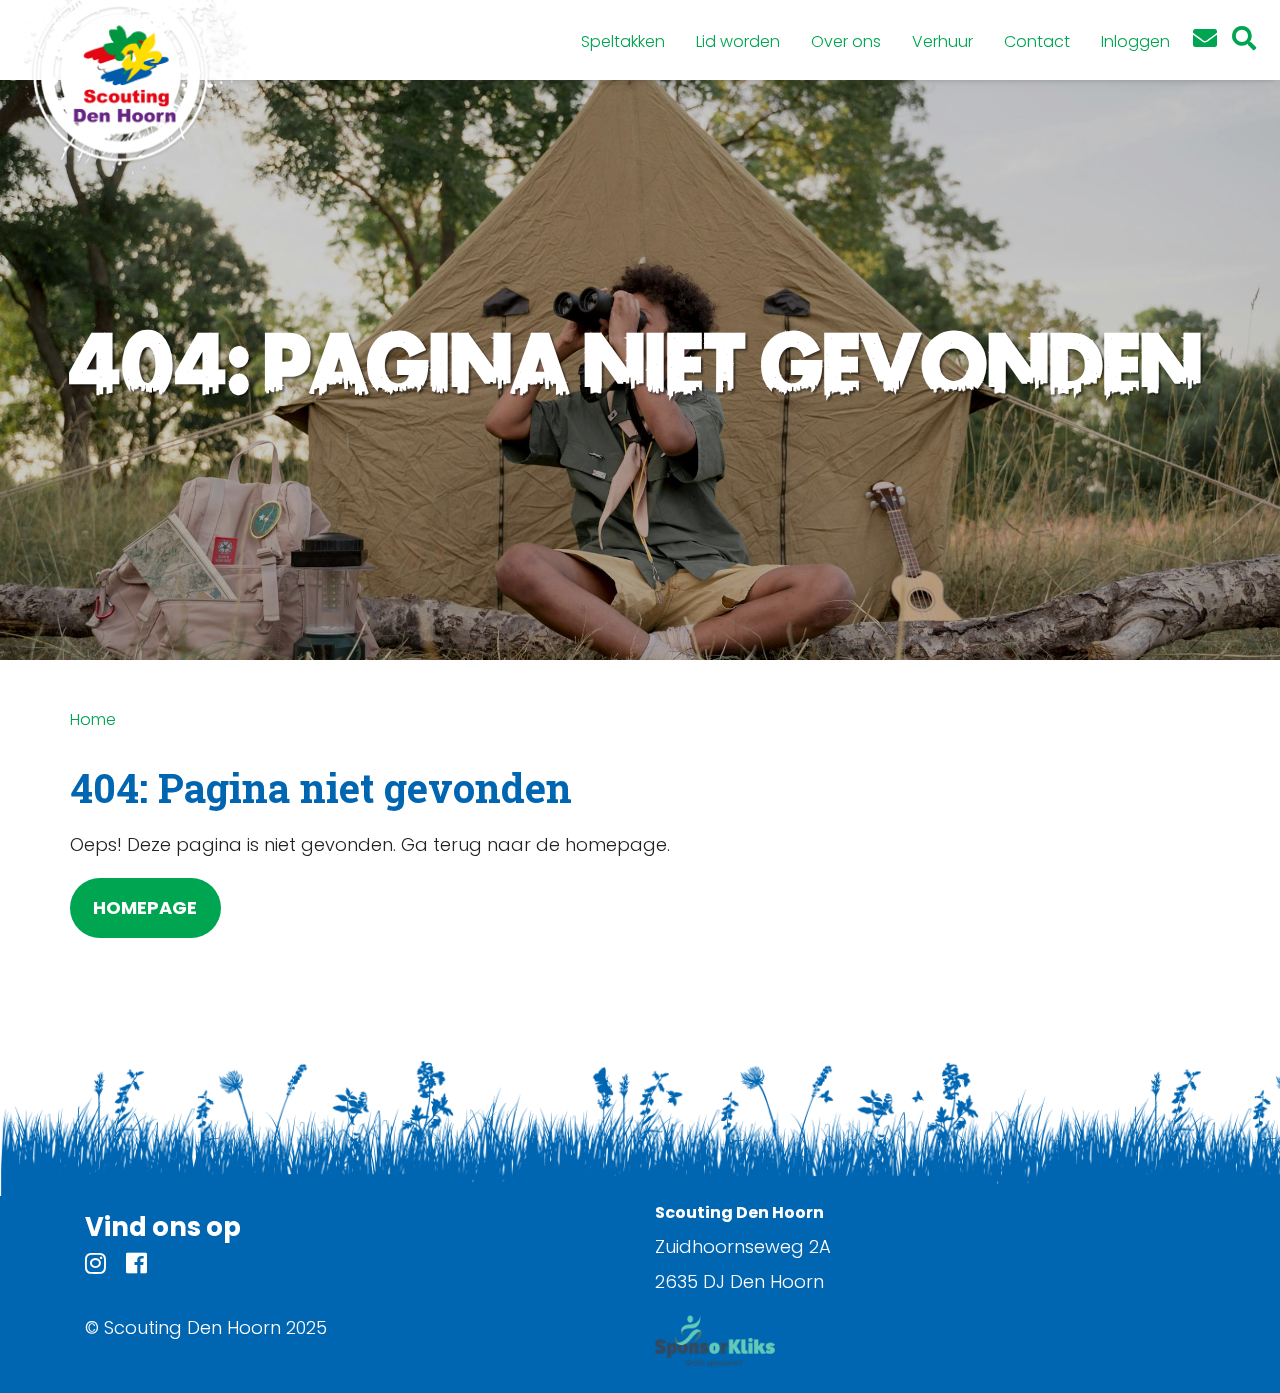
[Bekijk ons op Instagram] (95, 1266)
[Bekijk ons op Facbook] (136, 1266)
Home (93, 719)
